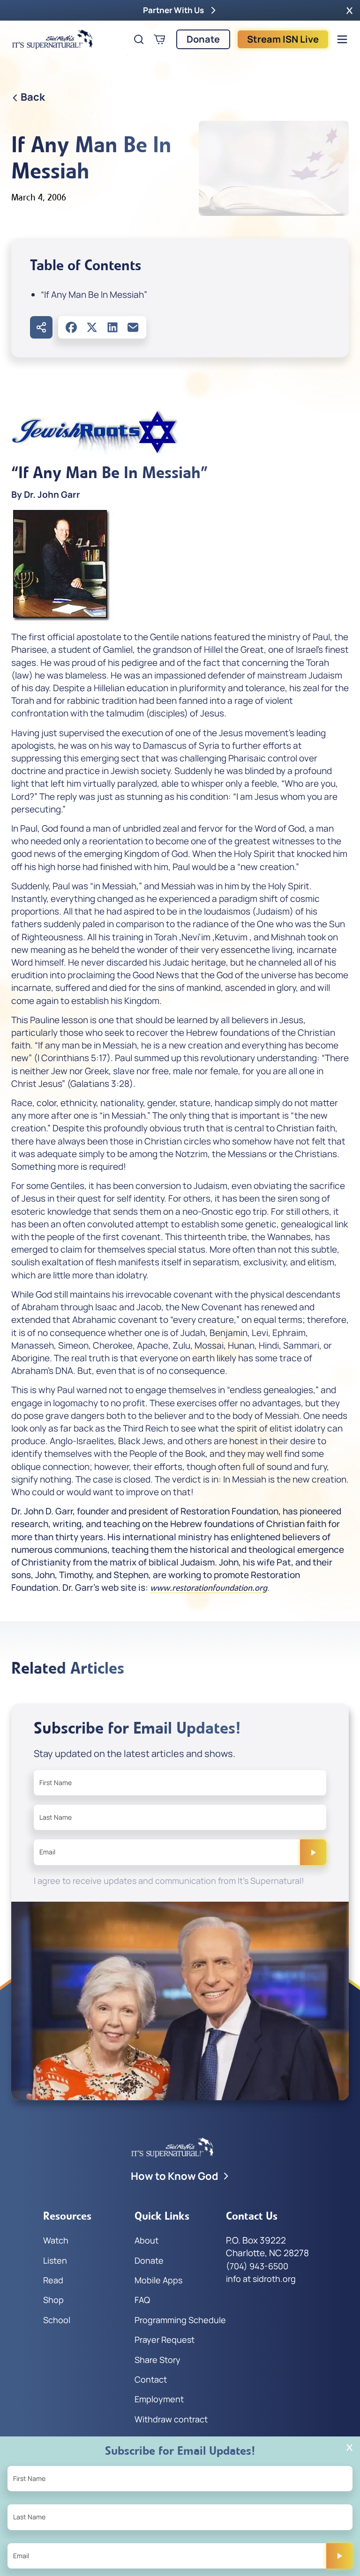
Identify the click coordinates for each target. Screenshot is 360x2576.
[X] (92, 327)
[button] (349, 10)
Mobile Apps (158, 2280)
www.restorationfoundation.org (209, 1588)
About (146, 2240)
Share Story (157, 2360)
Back (33, 97)
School (57, 2320)
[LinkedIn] (112, 327)
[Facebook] (71, 327)
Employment (159, 2399)
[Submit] (313, 1852)
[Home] (52, 39)
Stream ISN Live (283, 39)
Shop (53, 2300)
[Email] (133, 327)
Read (53, 2280)
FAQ (142, 2300)
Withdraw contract (171, 2419)
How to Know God (175, 2176)
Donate (203, 39)
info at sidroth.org (261, 2279)
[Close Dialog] (349, 2447)
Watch (56, 2240)
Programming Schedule (180, 2320)
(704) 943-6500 (257, 2266)
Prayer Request (165, 2340)
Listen (55, 2260)
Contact (151, 2379)
